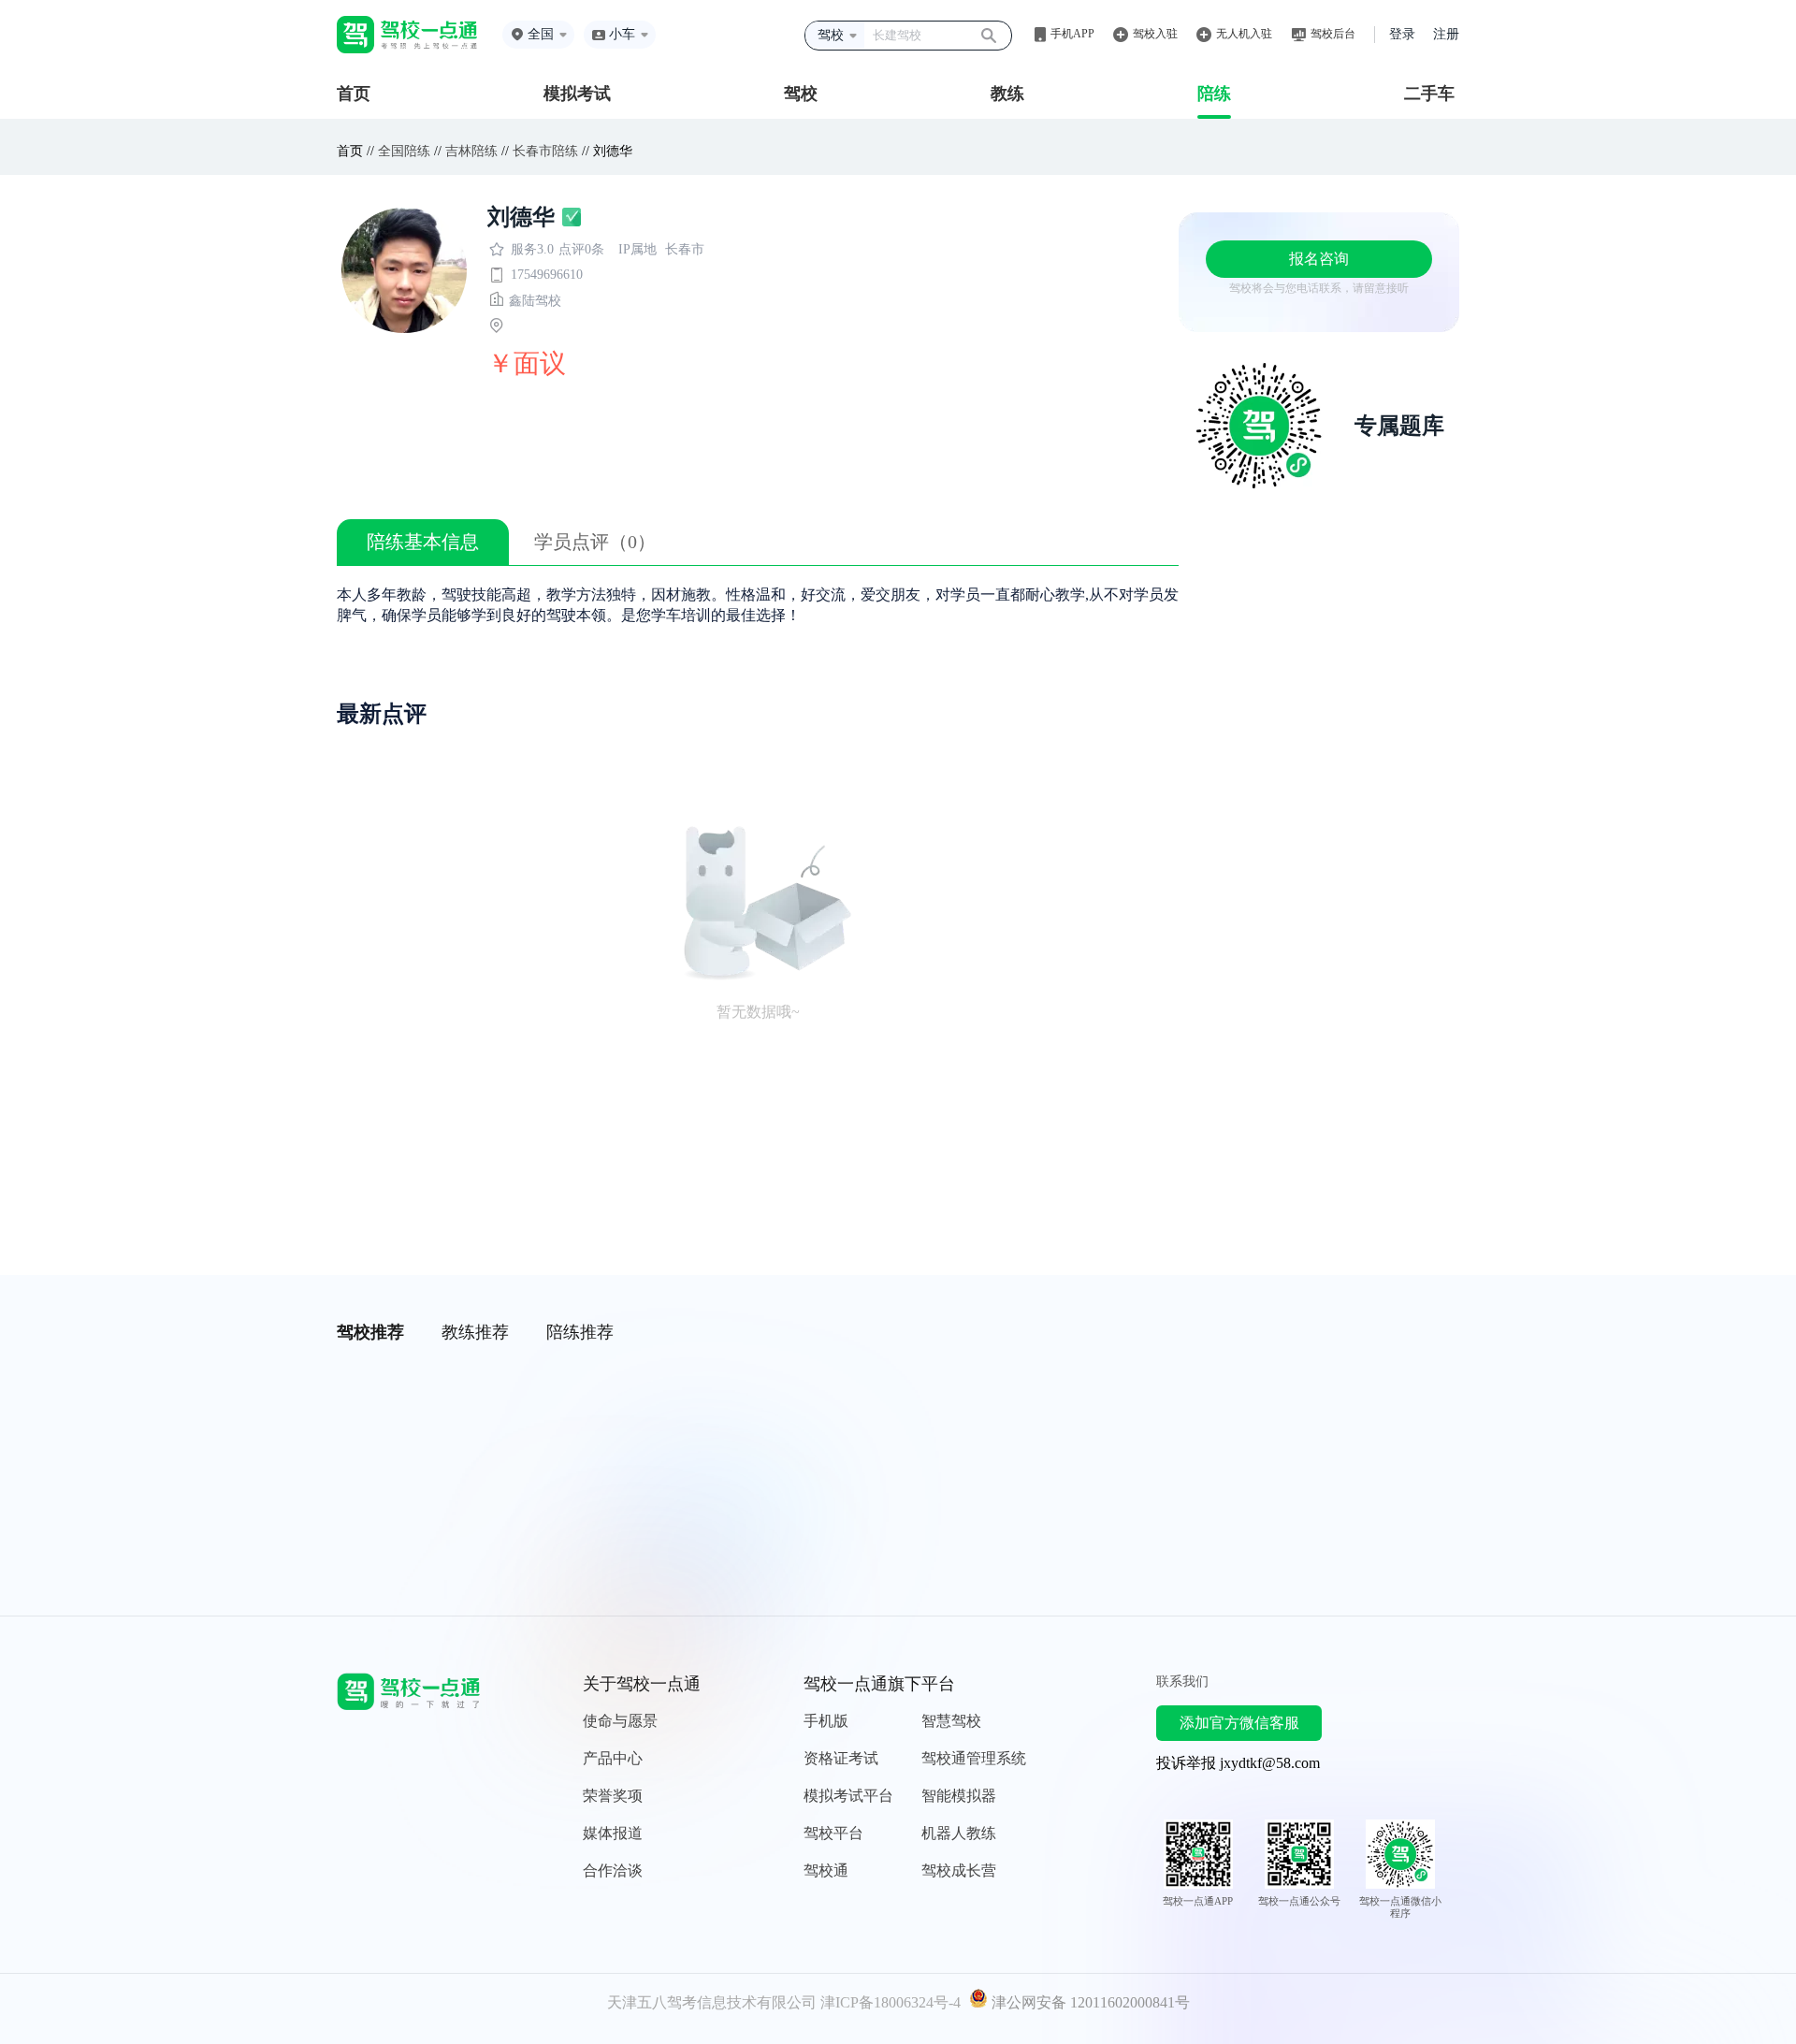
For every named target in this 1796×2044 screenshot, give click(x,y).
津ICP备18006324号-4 (891, 2002)
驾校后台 (1333, 34)
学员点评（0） (595, 542)
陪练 (1214, 94)
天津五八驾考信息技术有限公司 (712, 2002)
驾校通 (826, 1870)
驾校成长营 (959, 1870)
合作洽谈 (613, 1870)
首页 (354, 94)
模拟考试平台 (848, 1796)
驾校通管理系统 (974, 1758)
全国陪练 (404, 151)
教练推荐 (475, 1332)
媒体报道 (613, 1833)
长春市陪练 (545, 151)
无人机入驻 (1244, 34)
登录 (1402, 34)
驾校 (801, 94)
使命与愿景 (620, 1721)
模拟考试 (577, 94)
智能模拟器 (959, 1796)
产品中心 (613, 1758)
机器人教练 (959, 1833)
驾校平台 (833, 1833)
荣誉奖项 (613, 1796)
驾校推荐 (370, 1332)
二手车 (1429, 94)
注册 (1446, 34)
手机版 (826, 1721)
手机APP (1072, 34)
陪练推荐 (580, 1332)
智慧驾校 (951, 1721)
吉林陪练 (471, 151)
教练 (1007, 94)
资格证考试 (841, 1758)
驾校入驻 (1155, 34)
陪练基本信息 (423, 542)
